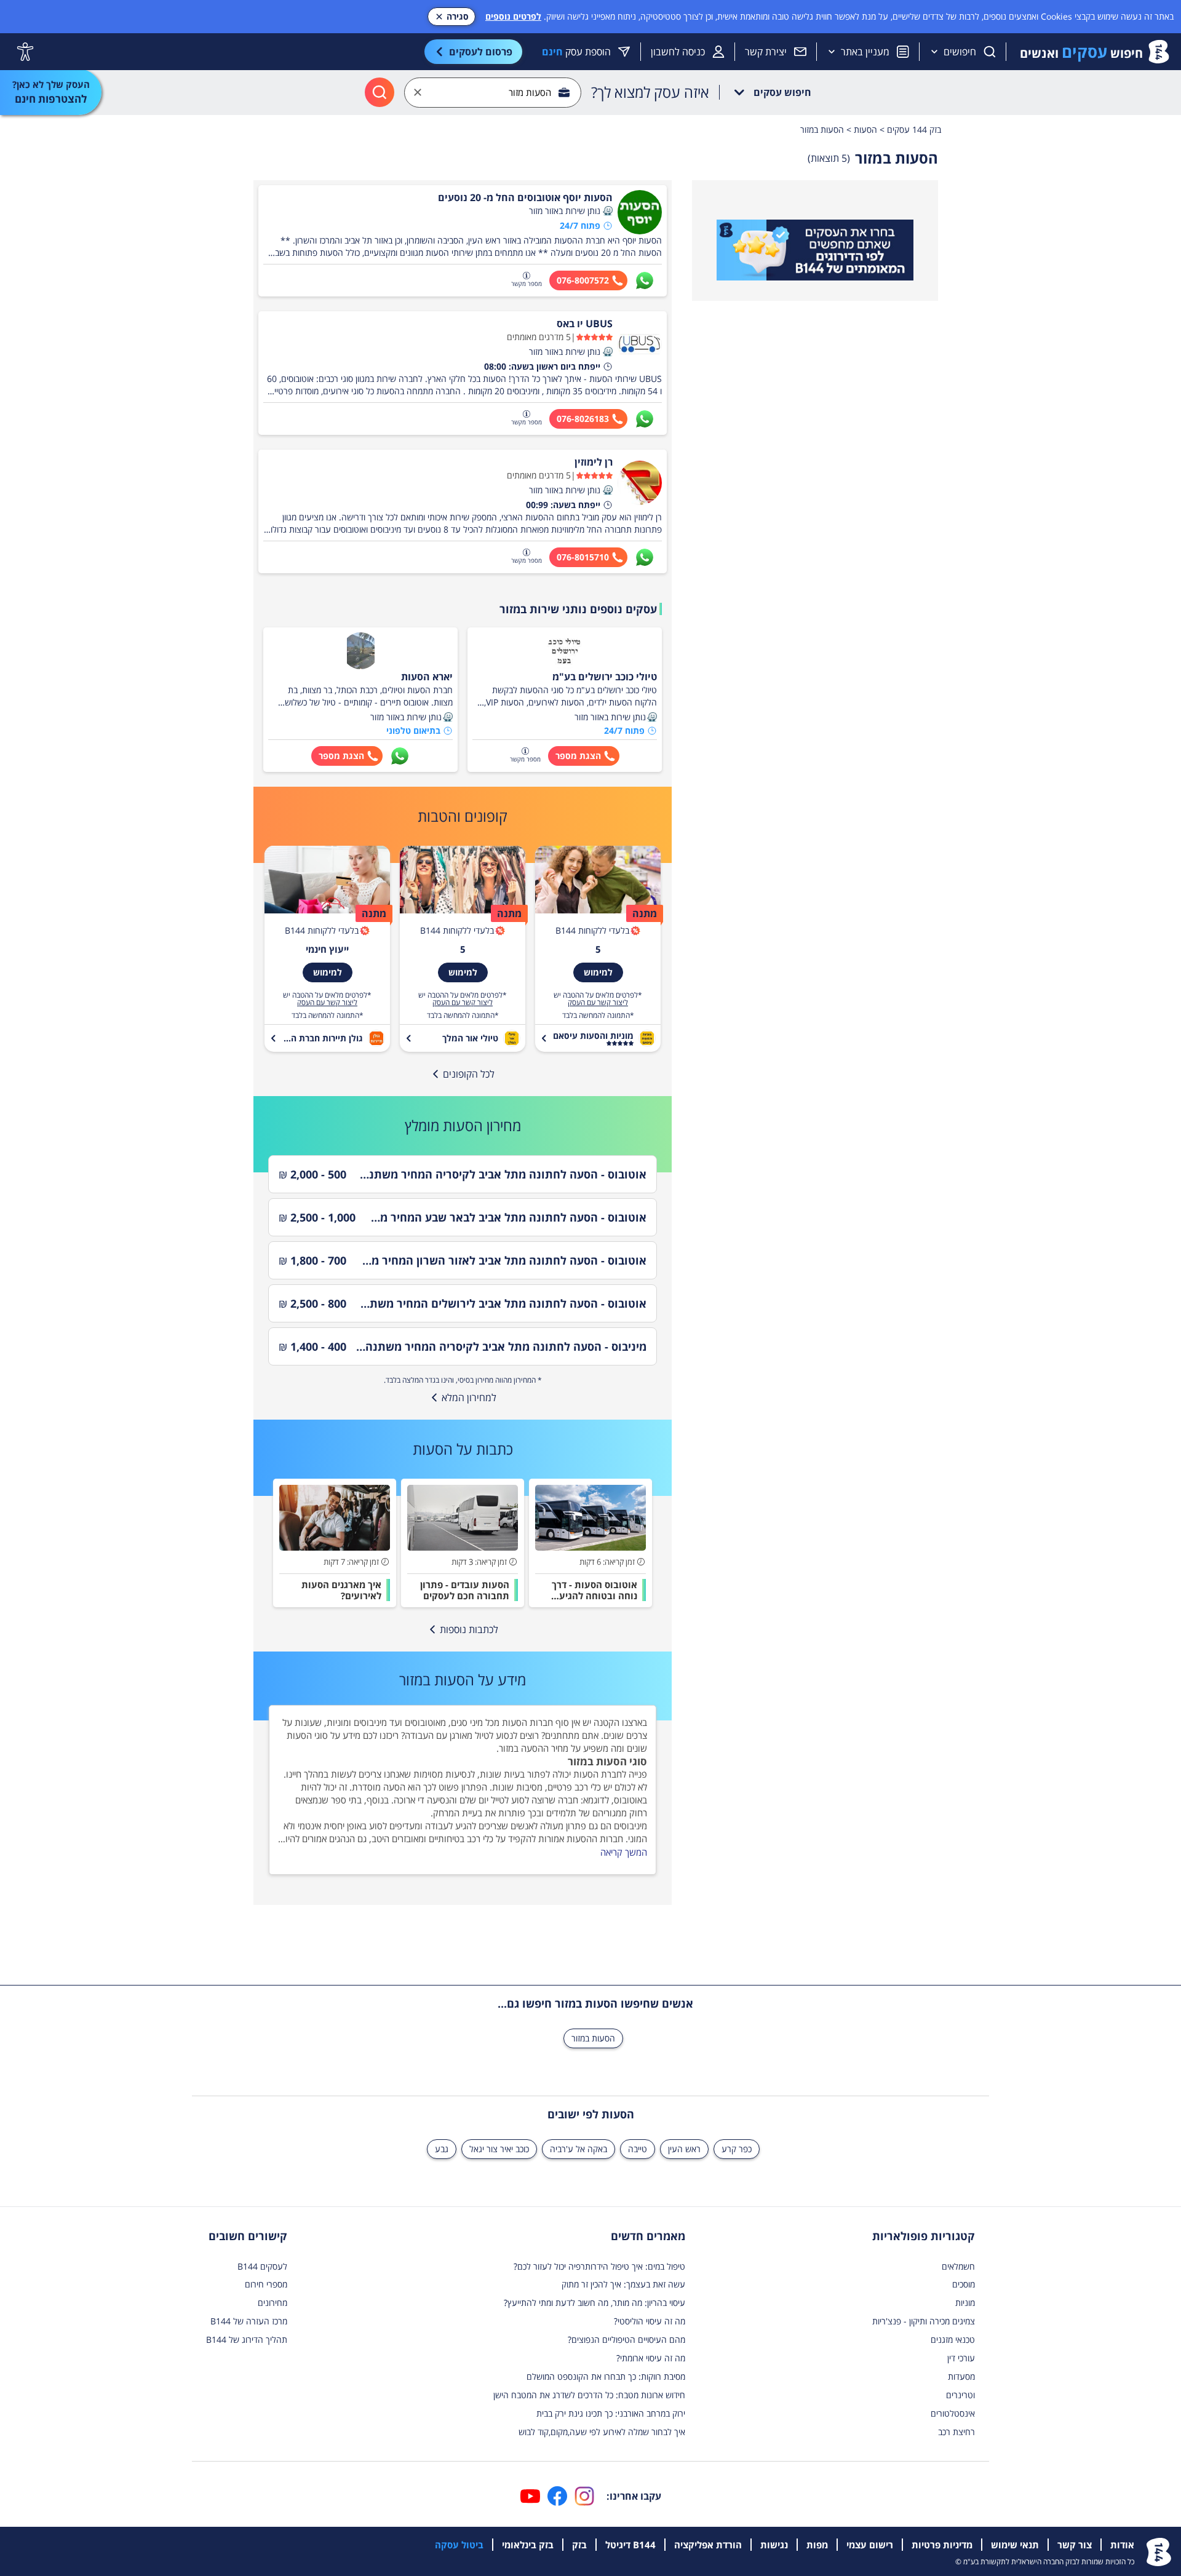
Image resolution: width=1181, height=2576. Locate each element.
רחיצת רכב (956, 2432)
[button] (608, 211)
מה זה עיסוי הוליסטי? (650, 2321)
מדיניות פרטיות (942, 2545)
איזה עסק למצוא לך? (650, 92)
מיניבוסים (370, 1722)
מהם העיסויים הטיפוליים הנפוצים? (626, 2339)
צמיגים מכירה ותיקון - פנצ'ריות (924, 2321)
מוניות (965, 2303)
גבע (442, 2149)
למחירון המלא (469, 1397)
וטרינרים (960, 2395)
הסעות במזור (593, 2038)
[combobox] (493, 93)
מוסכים (964, 2284)
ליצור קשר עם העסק (598, 1003)
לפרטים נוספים (513, 16)
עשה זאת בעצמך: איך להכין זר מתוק (623, 2284)
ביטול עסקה (459, 2545)
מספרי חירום (266, 2284)
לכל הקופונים (469, 1074)
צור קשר (1075, 2545)
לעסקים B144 (262, 2266)
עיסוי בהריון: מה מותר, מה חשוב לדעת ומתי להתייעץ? (594, 2303)
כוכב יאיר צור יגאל (499, 2149)
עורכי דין (961, 2358)
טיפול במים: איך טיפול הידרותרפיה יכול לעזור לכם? (599, 2266)
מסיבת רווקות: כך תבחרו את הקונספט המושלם (606, 2376)
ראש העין (684, 2149)
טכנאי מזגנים (953, 2339)
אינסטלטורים (953, 2413)
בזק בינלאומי (528, 2545)
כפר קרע (737, 2149)
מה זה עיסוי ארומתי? (651, 2358)
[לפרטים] (815, 250)
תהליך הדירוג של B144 (247, 2339)
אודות (1122, 2545)
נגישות (774, 2545)
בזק (579, 2545)
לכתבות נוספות (469, 1629)
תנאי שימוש (1015, 2545)
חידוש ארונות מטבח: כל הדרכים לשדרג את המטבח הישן (589, 2395)
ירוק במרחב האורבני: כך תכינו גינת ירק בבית (611, 2413)
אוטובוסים (423, 1722)
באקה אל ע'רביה (579, 2149)
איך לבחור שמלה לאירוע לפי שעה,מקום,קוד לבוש (602, 2432)
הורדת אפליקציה (708, 2545)
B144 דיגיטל (630, 2545)
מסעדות (961, 2376)
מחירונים (272, 2303)
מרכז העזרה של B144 (249, 2321)
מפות (817, 2545)
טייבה (638, 2149)
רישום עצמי (870, 2545)
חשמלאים (958, 2266)
